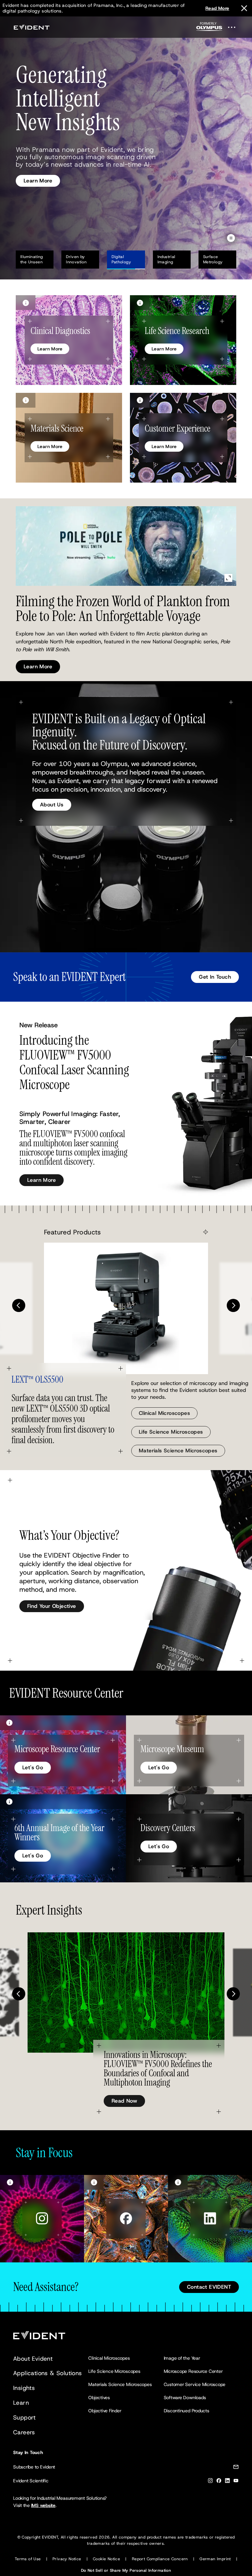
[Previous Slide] (19, 1305)
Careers (24, 2432)
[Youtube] (236, 2482)
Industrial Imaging (171, 259)
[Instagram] (210, 2482)
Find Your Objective (52, 1606)
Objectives (99, 2397)
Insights (24, 2388)
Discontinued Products (187, 2411)
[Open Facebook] (126, 2219)
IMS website (43, 2505)
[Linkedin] (227, 2482)
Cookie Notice (106, 2559)
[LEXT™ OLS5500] (126, 1308)
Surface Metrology (213, 259)
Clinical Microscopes (164, 1413)
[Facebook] (219, 2482)
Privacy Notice (67, 2559)
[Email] (236, 2468)
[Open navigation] (236, 27)
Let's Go (33, 1767)
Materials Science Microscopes (178, 1451)
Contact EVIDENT (209, 2287)
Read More (217, 8)
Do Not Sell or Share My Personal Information (126, 2570)
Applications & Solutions (48, 2373)
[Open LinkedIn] (210, 2219)
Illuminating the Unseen (32, 259)
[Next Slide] (233, 1305)
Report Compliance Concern (160, 2559)
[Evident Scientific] (31, 27)
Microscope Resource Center (193, 2371)
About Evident (33, 2359)
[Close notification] (244, 8)
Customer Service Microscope (195, 2384)
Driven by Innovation (76, 259)
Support (24, 2418)
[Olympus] (209, 28)
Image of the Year (182, 2358)
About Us (52, 805)
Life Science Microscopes (171, 1432)
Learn (21, 2403)
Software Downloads (185, 2397)
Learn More (38, 172)
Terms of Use (28, 2559)
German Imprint (215, 2559)
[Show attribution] (26, 303)
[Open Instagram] (42, 2219)
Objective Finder (105, 2411)
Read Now (124, 2101)
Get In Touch (215, 977)
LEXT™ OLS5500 (37, 1380)
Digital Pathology (121, 259)
